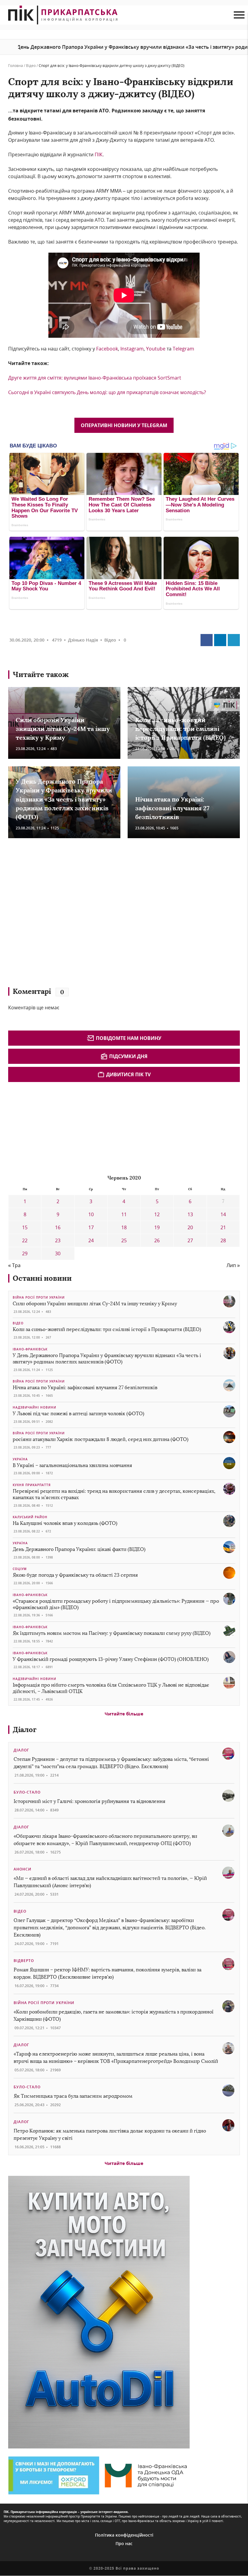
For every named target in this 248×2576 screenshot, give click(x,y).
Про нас (124, 2543)
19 (157, 1227)
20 (190, 1227)
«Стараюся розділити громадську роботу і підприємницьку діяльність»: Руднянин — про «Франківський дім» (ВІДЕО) (116, 1604)
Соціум (20, 1569)
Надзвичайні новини (34, 1407)
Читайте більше (124, 1714)
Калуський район (30, 1517)
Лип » (233, 1265)
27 (190, 1240)
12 (157, 1214)
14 (223, 1214)
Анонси (23, 1869)
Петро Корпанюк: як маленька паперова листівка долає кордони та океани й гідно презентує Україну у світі (110, 2134)
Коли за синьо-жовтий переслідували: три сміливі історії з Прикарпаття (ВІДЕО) (180, 729)
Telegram (183, 349)
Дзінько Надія (83, 640)
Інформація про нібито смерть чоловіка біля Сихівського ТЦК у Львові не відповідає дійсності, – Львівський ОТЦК (111, 1688)
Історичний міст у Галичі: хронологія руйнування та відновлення (90, 1801)
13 (190, 1214)
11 (124, 1214)
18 (124, 1227)
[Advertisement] (96, 915)
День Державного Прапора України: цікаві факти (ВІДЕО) (79, 1549)
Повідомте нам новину (129, 1038)
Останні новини (42, 1278)
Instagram (132, 349)
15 (25, 1227)
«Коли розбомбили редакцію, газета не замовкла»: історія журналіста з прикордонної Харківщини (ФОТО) (114, 2015)
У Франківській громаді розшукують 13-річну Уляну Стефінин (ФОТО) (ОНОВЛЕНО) (111, 1659)
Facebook (106, 349)
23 (58, 1240)
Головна (16, 66)
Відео (31, 66)
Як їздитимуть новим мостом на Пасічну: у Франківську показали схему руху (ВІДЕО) (112, 1633)
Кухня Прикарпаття (32, 1485)
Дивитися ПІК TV (128, 1074)
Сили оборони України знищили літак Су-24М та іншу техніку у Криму (63, 729)
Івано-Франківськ (30, 1349)
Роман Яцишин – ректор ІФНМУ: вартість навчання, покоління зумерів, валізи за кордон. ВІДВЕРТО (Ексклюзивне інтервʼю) (108, 1973)
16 (58, 1227)
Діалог (25, 1730)
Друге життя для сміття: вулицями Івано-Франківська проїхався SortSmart (95, 378)
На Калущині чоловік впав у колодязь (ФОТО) (65, 1523)
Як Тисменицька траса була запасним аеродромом (73, 2096)
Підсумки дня (128, 1056)
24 (91, 1240)
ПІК (98, 154)
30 (58, 1253)
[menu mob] (239, 15)
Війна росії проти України (39, 1297)
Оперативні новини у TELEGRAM (124, 425)
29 (25, 1253)
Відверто (24, 1961)
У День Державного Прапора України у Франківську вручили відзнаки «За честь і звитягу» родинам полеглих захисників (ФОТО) (64, 799)
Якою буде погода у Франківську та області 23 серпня (75, 1575)
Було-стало (27, 1792)
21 (223, 1227)
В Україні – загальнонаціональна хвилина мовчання (72, 1465)
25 (124, 1240)
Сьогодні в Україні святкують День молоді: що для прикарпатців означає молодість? (107, 392)
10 (91, 1214)
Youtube (156, 349)
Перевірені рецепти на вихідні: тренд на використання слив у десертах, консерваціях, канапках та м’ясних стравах (114, 1494)
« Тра (14, 1265)
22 (25, 1240)
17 (91, 1227)
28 (223, 1240)
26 (157, 1240)
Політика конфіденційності (124, 2535)
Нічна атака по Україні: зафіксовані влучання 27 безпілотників (172, 808)
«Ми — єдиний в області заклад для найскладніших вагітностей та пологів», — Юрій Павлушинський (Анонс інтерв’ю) (110, 1882)
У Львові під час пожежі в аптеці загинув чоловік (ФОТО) (78, 1414)
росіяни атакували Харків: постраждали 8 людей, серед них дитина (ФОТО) (101, 1439)
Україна (20, 1459)
